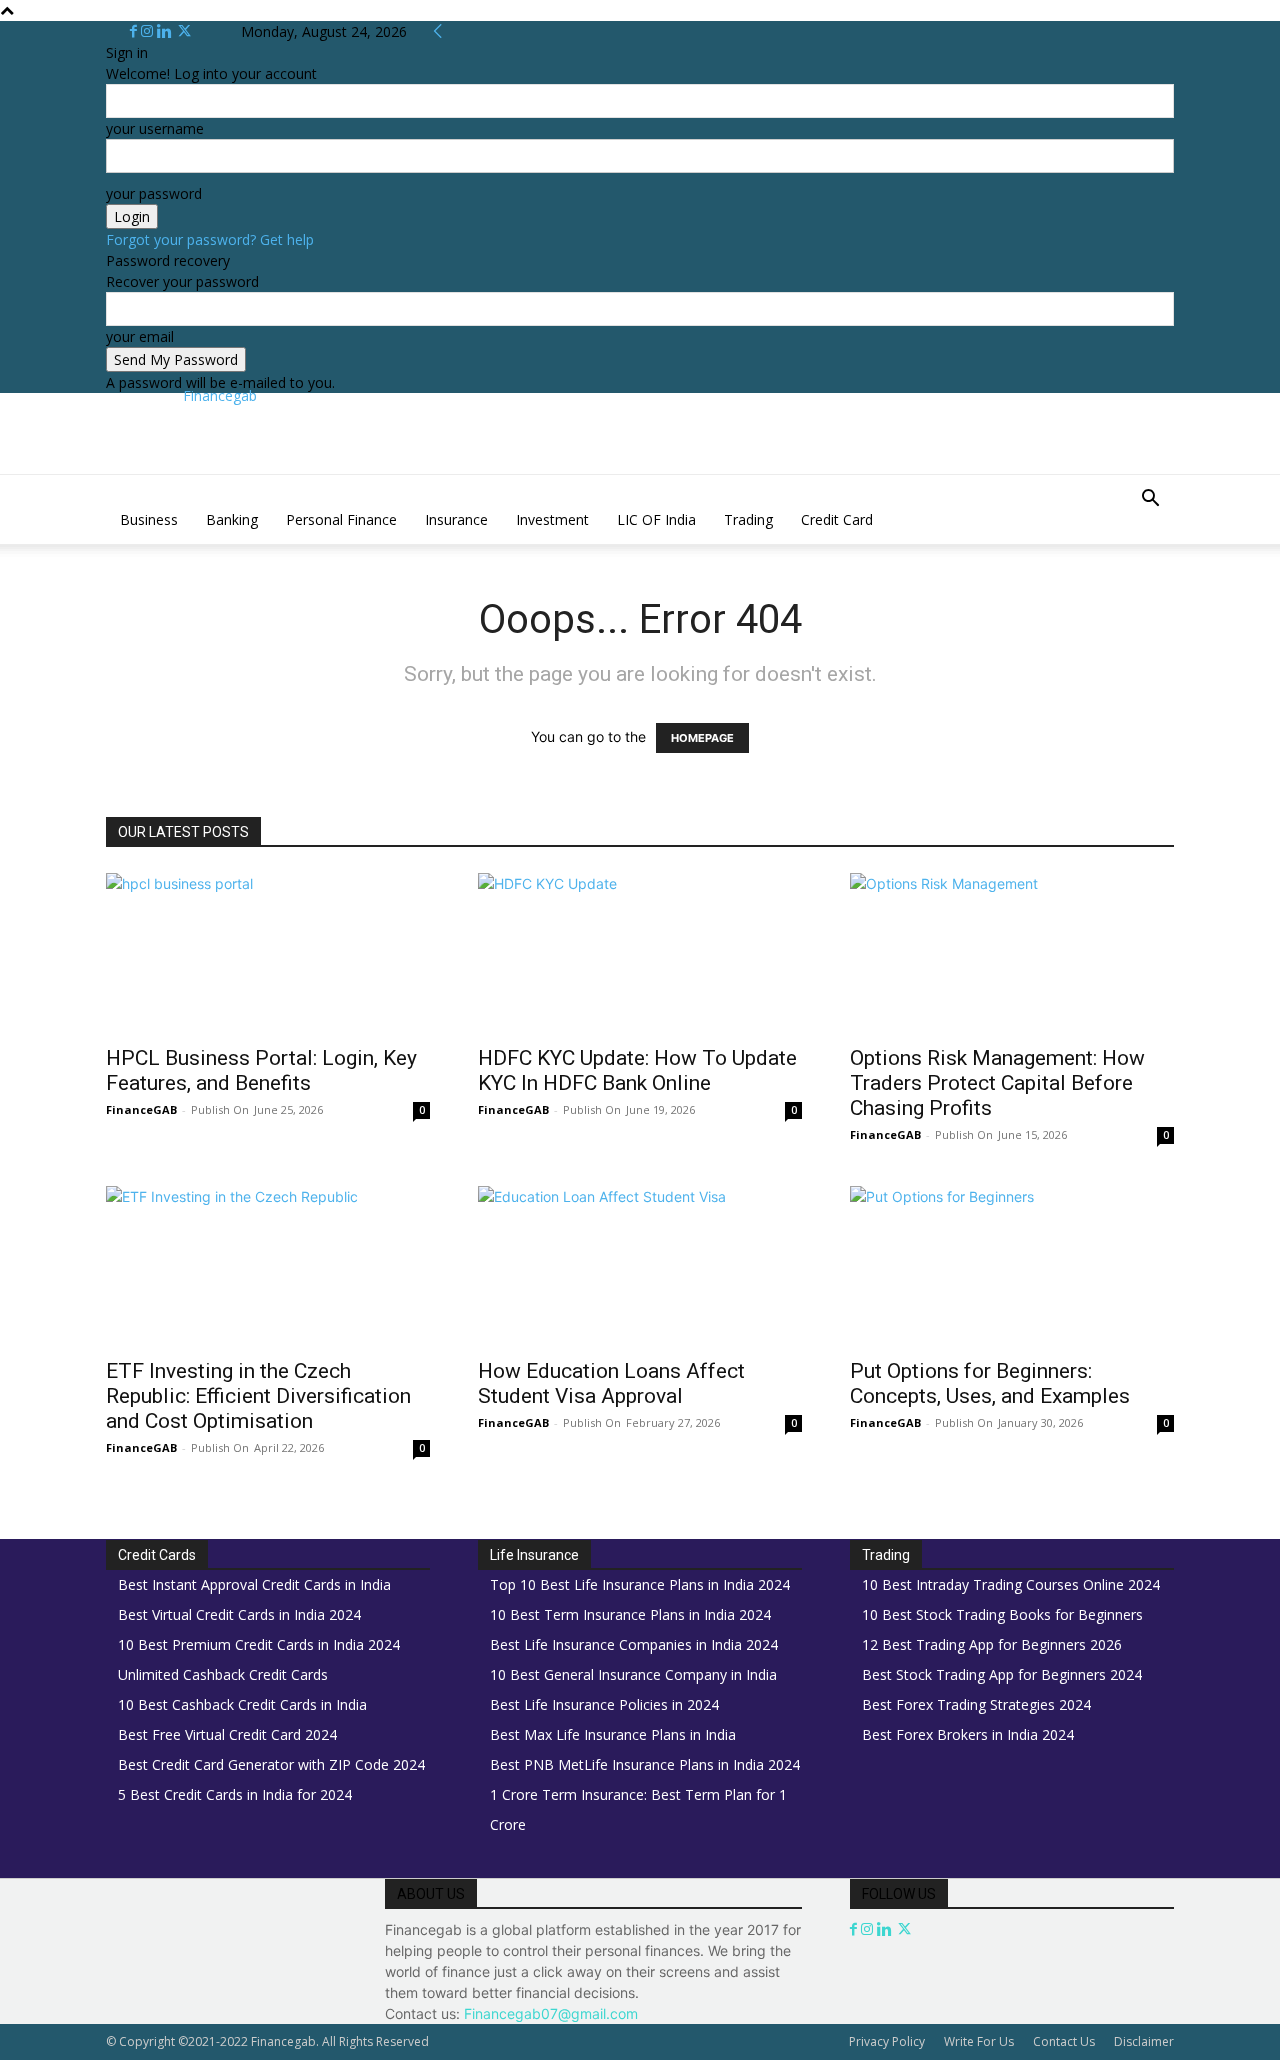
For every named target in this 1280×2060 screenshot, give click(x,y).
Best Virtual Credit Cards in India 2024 (239, 1614)
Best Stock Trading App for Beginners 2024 (1002, 1674)
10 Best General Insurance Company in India (633, 1674)
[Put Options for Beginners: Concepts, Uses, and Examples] (1012, 1266)
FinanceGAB (141, 1109)
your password (154, 193)
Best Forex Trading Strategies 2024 (976, 1704)
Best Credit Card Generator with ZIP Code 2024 (271, 1764)
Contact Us (1064, 2041)
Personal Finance (341, 519)
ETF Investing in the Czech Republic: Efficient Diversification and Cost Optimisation (258, 1396)
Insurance (456, 519)
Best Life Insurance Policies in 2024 (604, 1704)
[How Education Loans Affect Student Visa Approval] (640, 1266)
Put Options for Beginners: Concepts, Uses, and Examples (990, 1383)
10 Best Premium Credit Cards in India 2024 (259, 1644)
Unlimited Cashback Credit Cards (223, 1674)
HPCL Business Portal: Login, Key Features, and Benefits (261, 1070)
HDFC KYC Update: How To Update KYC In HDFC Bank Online (637, 1070)
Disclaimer (1144, 2041)
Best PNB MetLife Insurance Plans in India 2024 (645, 1764)
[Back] (438, 31)
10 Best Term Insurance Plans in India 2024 (630, 1614)
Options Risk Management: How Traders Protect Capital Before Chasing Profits (997, 1083)
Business (149, 519)
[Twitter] (184, 31)
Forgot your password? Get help (210, 239)
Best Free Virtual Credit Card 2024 (227, 1734)
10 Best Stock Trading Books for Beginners (1002, 1614)
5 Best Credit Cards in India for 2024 (235, 1794)
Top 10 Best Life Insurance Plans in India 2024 (640, 1584)
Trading (748, 519)
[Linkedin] (166, 31)
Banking (232, 519)
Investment (552, 519)
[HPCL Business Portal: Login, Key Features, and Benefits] (268, 953)
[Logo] (108, 485)
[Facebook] (135, 31)
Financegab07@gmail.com (551, 2013)
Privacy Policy (887, 2041)
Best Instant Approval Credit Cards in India (254, 1584)
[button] (1150, 500)
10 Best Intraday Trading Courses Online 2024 (1011, 1584)
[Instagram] (149, 31)
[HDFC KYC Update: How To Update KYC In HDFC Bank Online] (640, 953)
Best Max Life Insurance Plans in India (613, 1734)
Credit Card (837, 519)
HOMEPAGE (702, 738)
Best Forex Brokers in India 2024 (968, 1734)
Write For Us (979, 2041)
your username (155, 128)
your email (140, 336)
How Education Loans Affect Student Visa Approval (611, 1383)
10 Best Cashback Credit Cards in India (242, 1704)
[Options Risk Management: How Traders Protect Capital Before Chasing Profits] (1012, 953)
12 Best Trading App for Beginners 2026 (992, 1644)
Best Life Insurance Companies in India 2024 (634, 1644)
